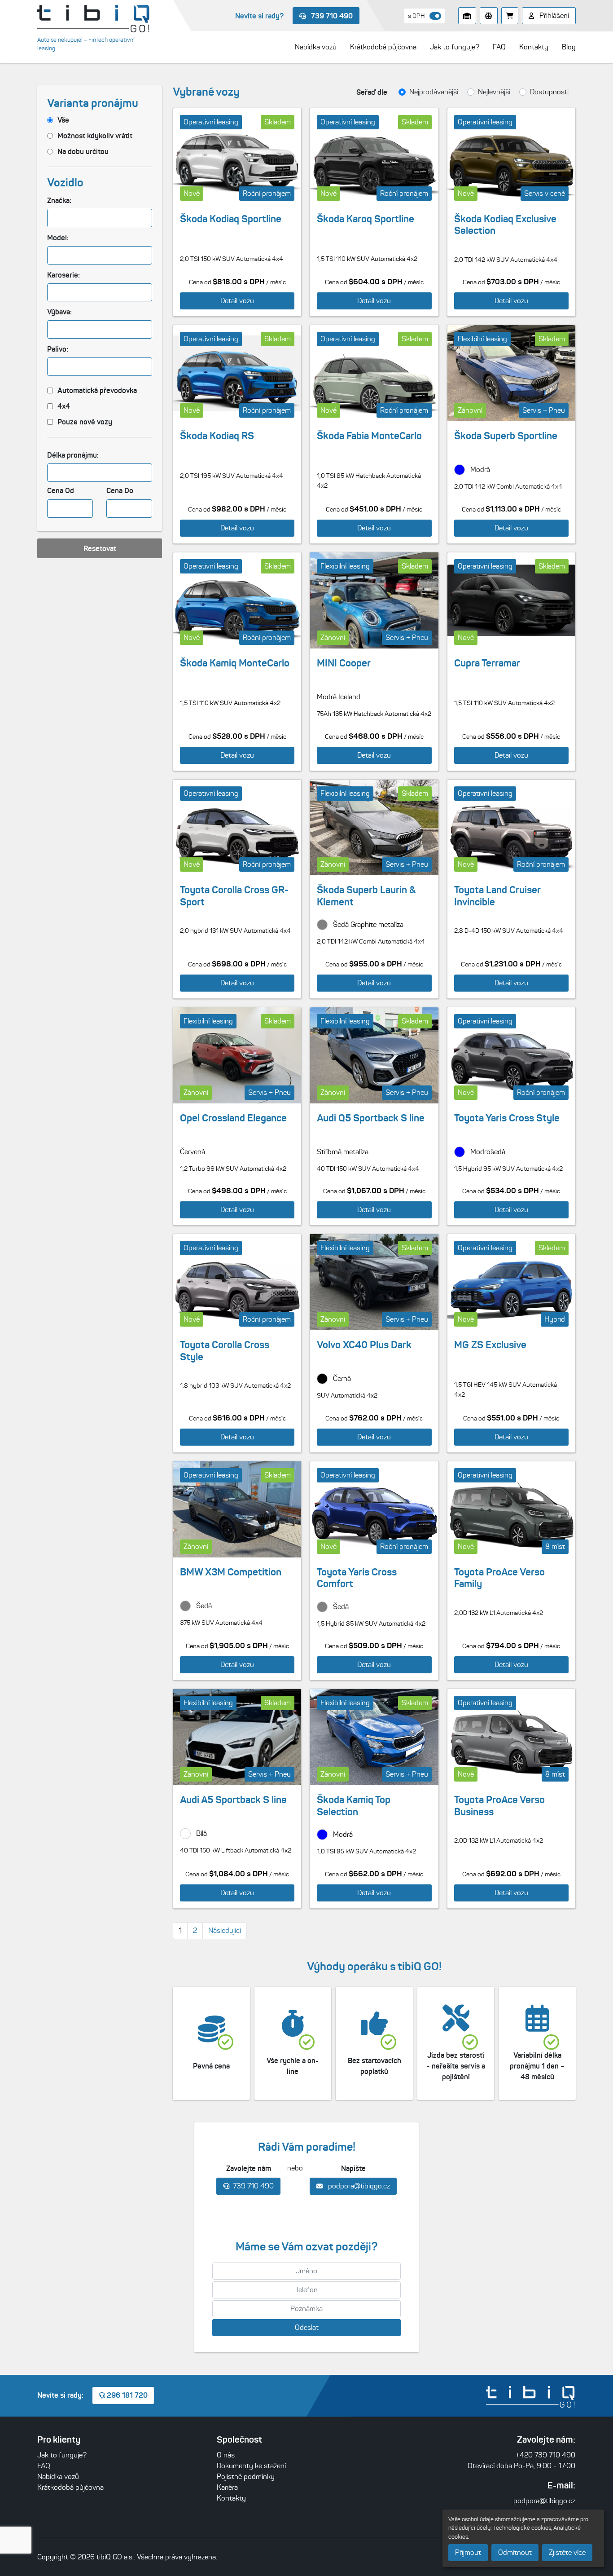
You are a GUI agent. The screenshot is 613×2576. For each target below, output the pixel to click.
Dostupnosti (549, 92)
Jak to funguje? (62, 2455)
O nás (226, 2455)
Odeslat (307, 2327)
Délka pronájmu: (73, 455)
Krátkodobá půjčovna (70, 2487)
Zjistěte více (567, 2552)
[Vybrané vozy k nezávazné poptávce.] (510, 16)
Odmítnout (515, 2552)
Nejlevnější (494, 92)
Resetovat (100, 548)
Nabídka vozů (58, 2477)
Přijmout (468, 2552)
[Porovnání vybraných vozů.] (489, 16)
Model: (58, 238)
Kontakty (231, 2498)
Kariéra (227, 2487)
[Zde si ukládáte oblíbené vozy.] (467, 16)
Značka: (59, 200)
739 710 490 (331, 16)
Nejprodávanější (434, 92)
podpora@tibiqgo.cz (358, 2186)
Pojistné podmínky (246, 2477)
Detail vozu (237, 301)
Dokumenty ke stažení (251, 2466)
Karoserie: (63, 275)
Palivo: (58, 349)
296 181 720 (126, 2395)
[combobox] (100, 218)
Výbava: (59, 312)
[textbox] (55, 218)
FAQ (44, 2466)
